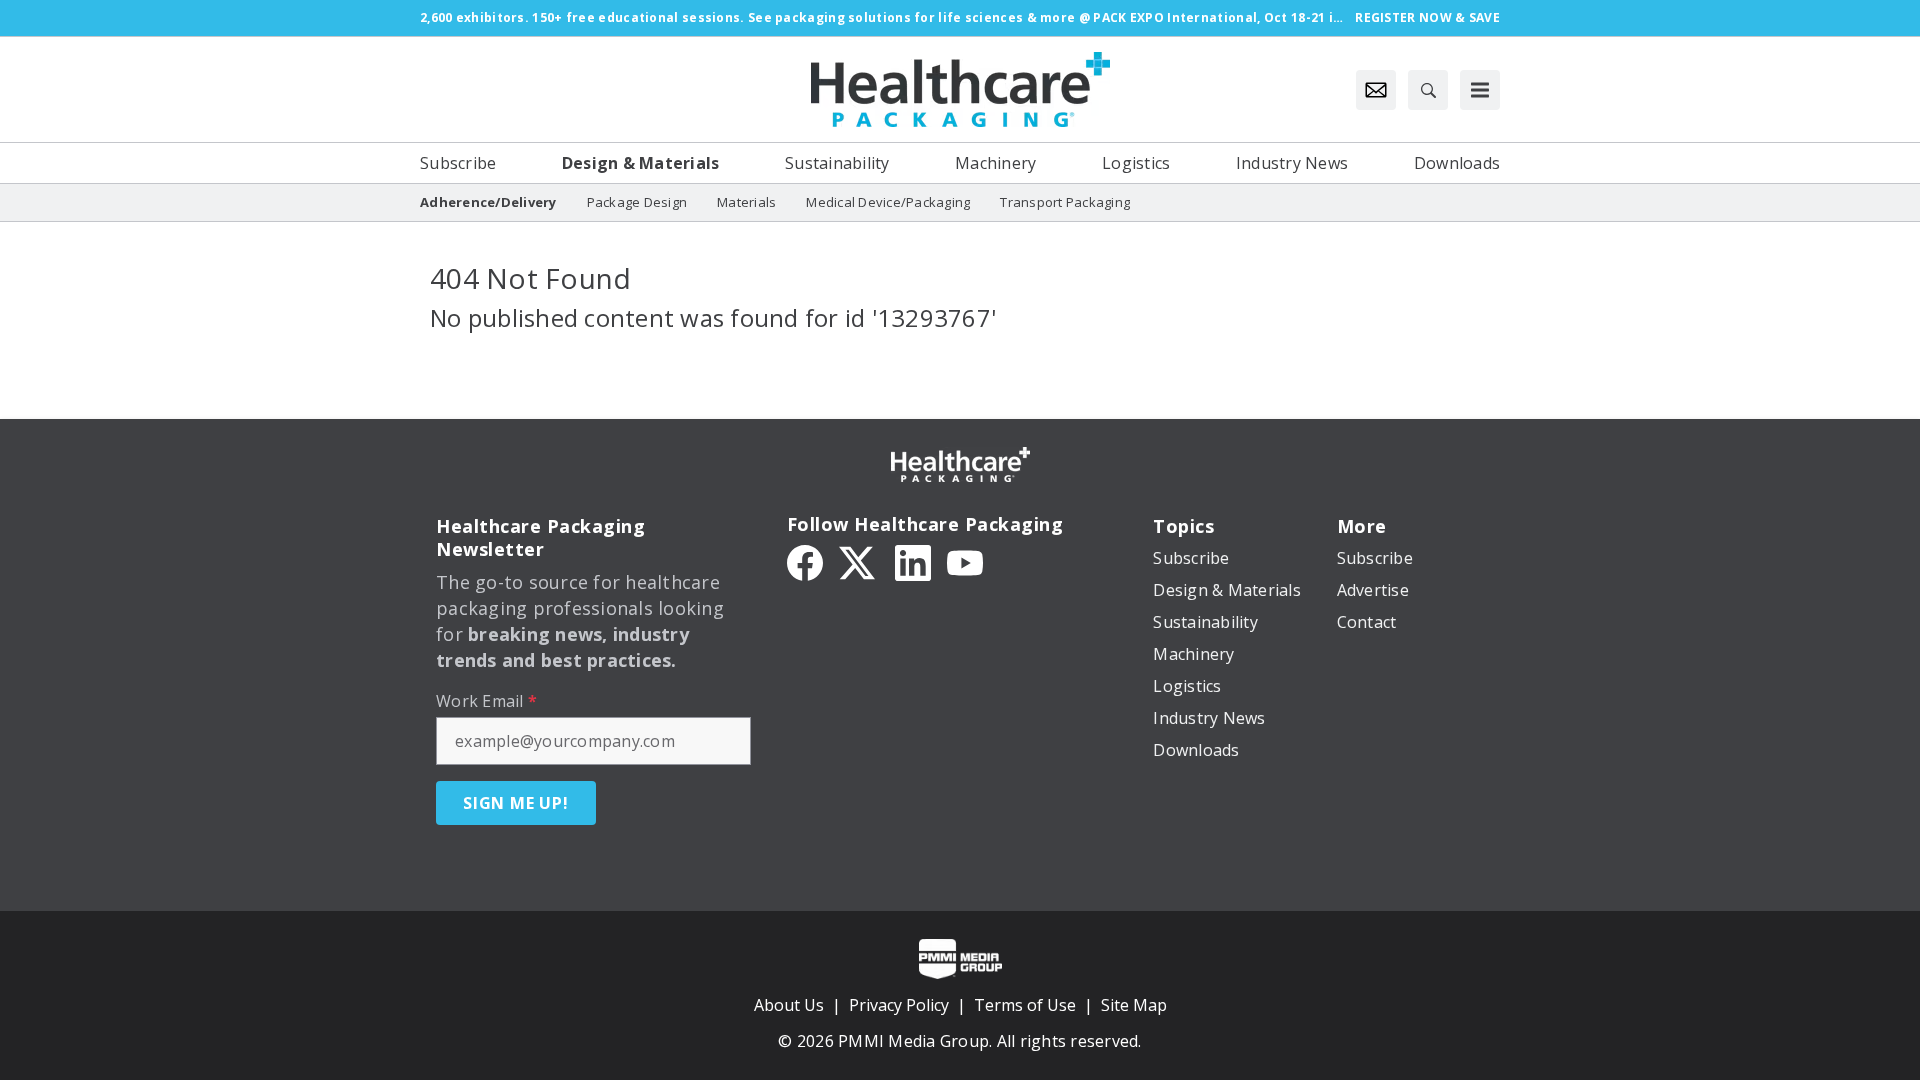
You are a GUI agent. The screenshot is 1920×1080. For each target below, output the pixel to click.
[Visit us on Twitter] (859, 561)
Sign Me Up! (516, 803)
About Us (789, 1005)
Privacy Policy (899, 1005)
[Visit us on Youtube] (965, 561)
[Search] (1428, 90)
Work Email (486, 701)
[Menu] (1480, 90)
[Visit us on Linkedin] (913, 561)
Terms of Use (1025, 1005)
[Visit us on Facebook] (805, 561)
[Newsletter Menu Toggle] (1376, 90)
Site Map (1134, 1005)
